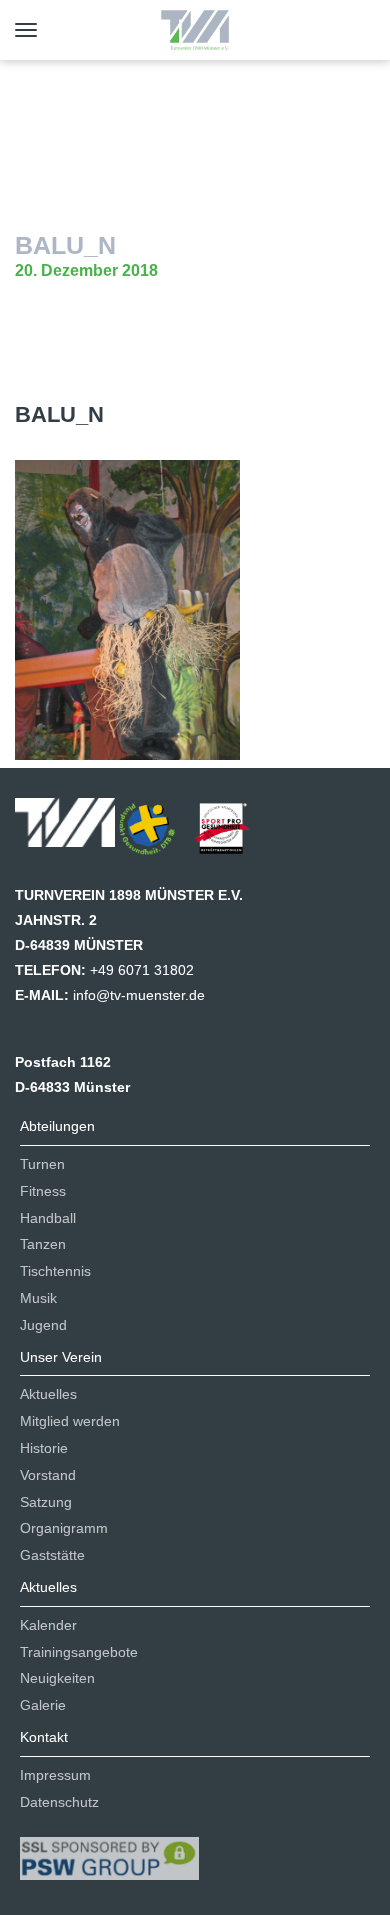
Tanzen (43, 1244)
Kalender (48, 1625)
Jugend (43, 1325)
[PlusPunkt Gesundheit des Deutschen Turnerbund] (157, 835)
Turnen (42, 1164)
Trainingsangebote (79, 1652)
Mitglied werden (70, 1421)
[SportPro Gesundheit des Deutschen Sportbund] (232, 835)
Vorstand (48, 1475)
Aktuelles (48, 1394)
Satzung (46, 1502)
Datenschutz (59, 1802)
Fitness (43, 1191)
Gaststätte (52, 1555)
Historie (44, 1448)
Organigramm (64, 1528)
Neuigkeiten (57, 1678)
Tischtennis (55, 1271)
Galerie (43, 1705)
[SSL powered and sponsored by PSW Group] (109, 1850)
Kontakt (44, 1737)
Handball (48, 1218)
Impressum (55, 1775)
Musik (38, 1298)
